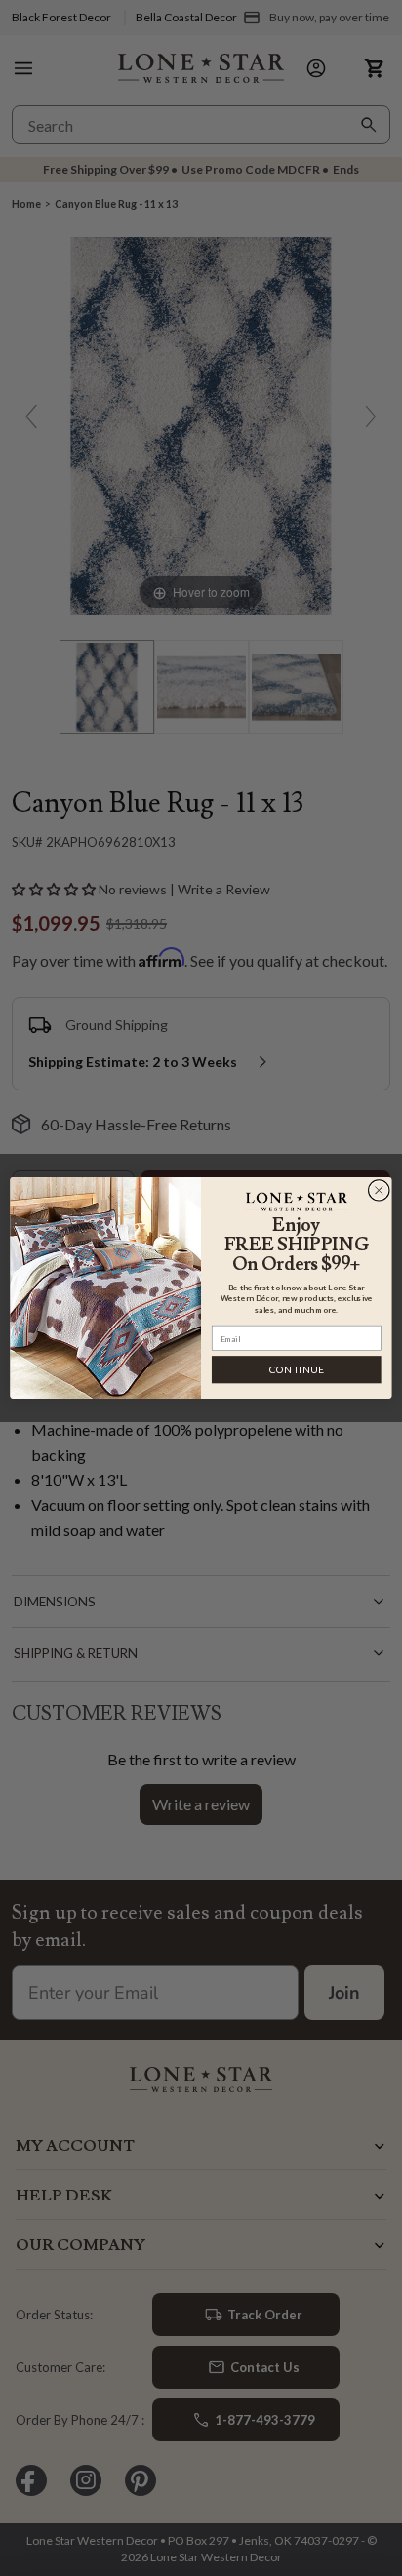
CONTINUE (297, 1370)
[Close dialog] (379, 1190)
